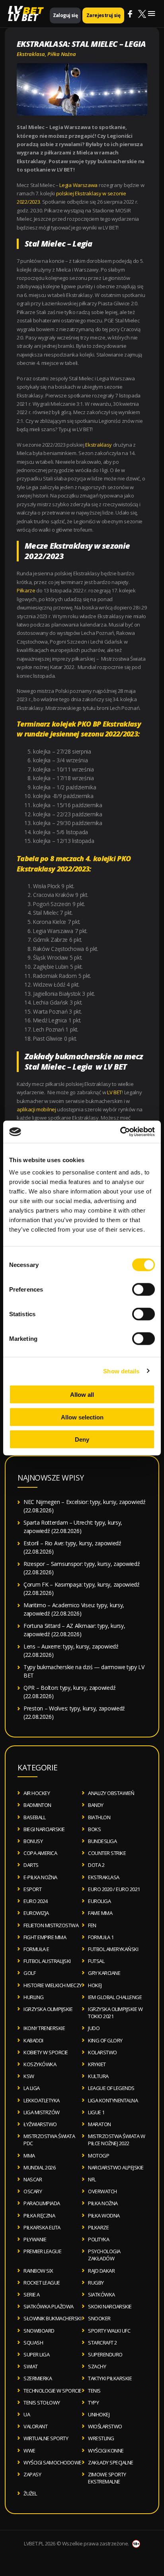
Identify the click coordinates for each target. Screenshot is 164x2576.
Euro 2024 (36, 1901)
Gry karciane (104, 1973)
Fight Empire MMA (45, 1937)
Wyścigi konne (106, 2451)
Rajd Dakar (101, 2271)
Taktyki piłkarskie (110, 2378)
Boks (94, 1829)
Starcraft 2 (102, 2343)
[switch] (143, 1290)
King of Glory (105, 2040)
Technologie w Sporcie (53, 2391)
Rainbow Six (38, 2271)
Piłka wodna (104, 2215)
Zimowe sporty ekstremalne (107, 2478)
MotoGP (99, 2156)
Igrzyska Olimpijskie (48, 2009)
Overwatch (102, 2191)
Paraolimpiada (42, 2203)
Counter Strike (107, 1853)
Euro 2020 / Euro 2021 (114, 1889)
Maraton (100, 2124)
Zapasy (32, 2474)
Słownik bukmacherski (52, 2318)
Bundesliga (102, 1841)
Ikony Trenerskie (44, 2028)
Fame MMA (100, 1913)
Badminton (37, 1805)
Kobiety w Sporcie (46, 2052)
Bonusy (33, 1841)
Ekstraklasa (31, 54)
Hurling (34, 1997)
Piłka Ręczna (39, 2215)
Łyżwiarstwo (40, 2124)
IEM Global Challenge (115, 1997)
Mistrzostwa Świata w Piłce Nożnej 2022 (116, 2140)
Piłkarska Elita (42, 2227)
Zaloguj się (65, 15)
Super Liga (36, 2354)
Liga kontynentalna (113, 2100)
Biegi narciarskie (44, 1829)
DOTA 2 (96, 1865)
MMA (29, 2156)
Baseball (34, 1817)
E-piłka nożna (40, 1877)
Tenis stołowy (42, 2402)
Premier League (42, 2251)
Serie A (32, 2294)
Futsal (96, 1961)
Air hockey (37, 1793)
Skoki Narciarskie (110, 2306)
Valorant (35, 2426)
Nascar (33, 2179)
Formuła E (36, 1949)
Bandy (96, 1805)
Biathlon (99, 1817)
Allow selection (82, 1417)
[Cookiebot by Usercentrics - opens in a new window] (120, 1132)
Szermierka (38, 2378)
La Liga (32, 2088)
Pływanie (35, 2239)
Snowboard (39, 2331)
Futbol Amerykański (113, 1949)
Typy (93, 2402)
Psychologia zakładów (104, 2255)
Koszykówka (40, 2064)
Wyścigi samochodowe (53, 2462)
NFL (92, 2179)
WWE (29, 2451)
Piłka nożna (62, 54)
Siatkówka (102, 2294)
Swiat (31, 2366)
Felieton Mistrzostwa (51, 1925)
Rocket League (42, 2283)
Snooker (99, 2318)
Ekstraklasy (99, 445)
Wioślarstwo (105, 2426)
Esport (32, 1889)
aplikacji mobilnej (36, 1109)
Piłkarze (26, 590)
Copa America (40, 1853)
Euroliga (99, 1901)
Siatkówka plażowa (49, 2306)
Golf (29, 1973)
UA (27, 2414)
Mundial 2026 (39, 2167)
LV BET (23, 17)
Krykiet (97, 2064)
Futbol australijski (47, 1961)
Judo (94, 2028)
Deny (82, 1439)
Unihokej (99, 2414)
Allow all (82, 1395)
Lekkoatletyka (42, 2100)
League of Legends (111, 2088)
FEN (92, 1925)
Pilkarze (98, 2227)
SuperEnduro (105, 2354)
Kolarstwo (102, 2052)
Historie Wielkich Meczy (53, 1985)
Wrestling (101, 2438)
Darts (31, 1865)
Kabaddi (33, 2040)
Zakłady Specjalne (111, 2462)
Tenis (94, 2391)
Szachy (97, 2366)
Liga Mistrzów (42, 2112)
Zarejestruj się (103, 15)
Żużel (30, 2493)
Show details (121, 1371)
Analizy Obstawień (111, 1793)
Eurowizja (36, 1913)
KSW (29, 2076)
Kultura (98, 2076)
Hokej (95, 1985)
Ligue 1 (96, 2112)
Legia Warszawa (78, 185)
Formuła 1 (101, 1937)
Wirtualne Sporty (46, 2438)
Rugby (96, 2283)
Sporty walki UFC (109, 2331)
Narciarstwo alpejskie (116, 2167)
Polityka (99, 2239)
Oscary (33, 2191)
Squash (33, 2343)
